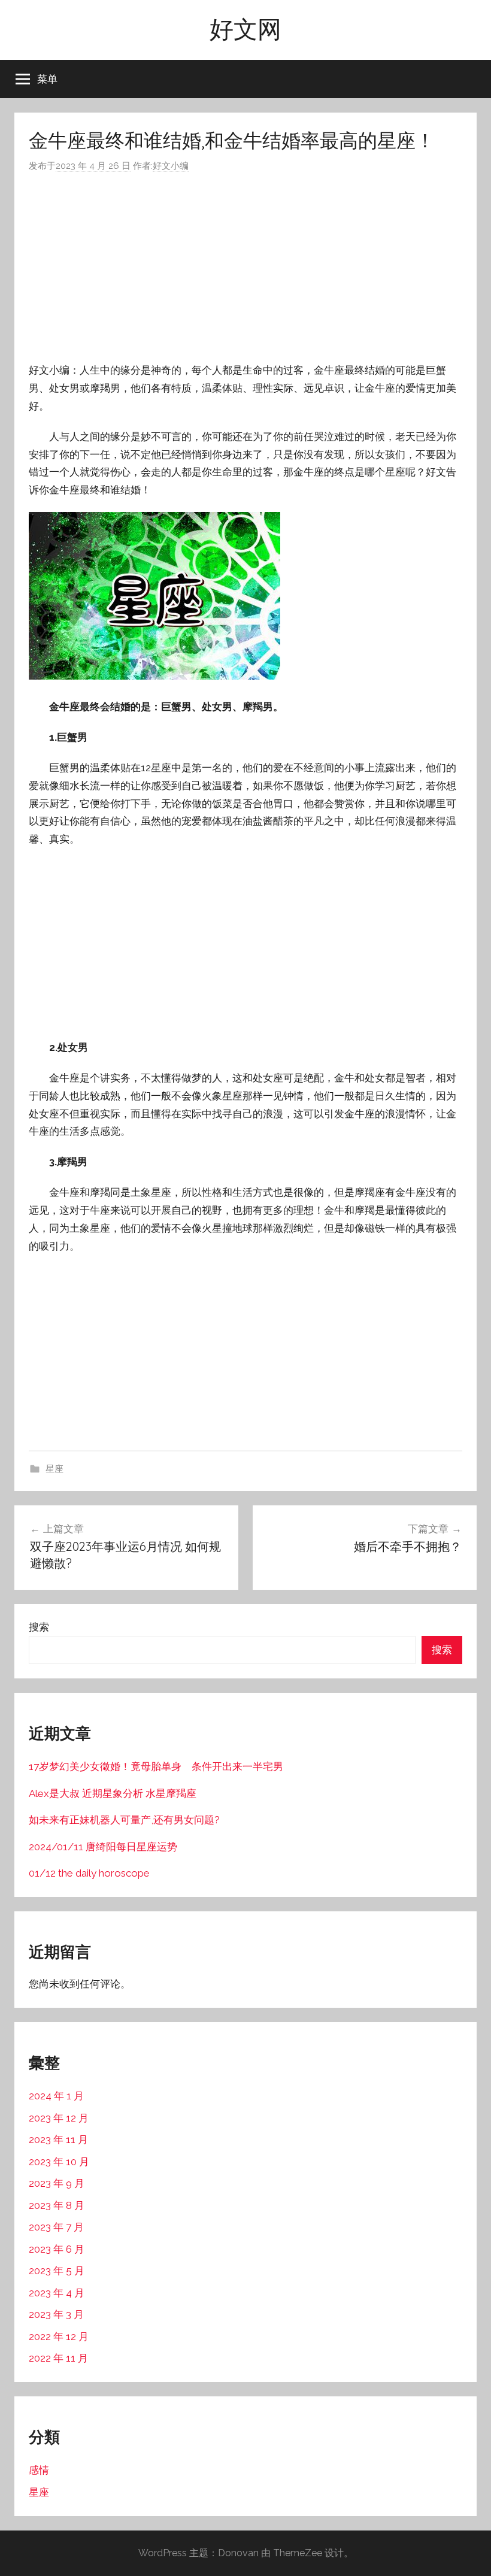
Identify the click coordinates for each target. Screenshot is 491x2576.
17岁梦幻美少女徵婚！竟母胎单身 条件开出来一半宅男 (156, 1766)
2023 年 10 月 (59, 2162)
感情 (39, 2470)
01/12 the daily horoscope (89, 1873)
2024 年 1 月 (56, 2096)
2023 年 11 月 (58, 2139)
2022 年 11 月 (58, 2358)
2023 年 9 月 (57, 2183)
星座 (54, 1469)
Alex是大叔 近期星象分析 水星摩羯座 (113, 1793)
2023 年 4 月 (57, 2293)
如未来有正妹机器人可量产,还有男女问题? (124, 1820)
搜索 (39, 1627)
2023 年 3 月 (56, 2314)
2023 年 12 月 (59, 2118)
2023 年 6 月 (57, 2249)
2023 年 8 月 (57, 2205)
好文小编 (171, 166)
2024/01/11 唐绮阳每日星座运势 (103, 1847)
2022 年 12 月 (59, 2336)
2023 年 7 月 (56, 2227)
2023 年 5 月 (57, 2271)
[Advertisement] (245, 268)
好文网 (245, 29)
